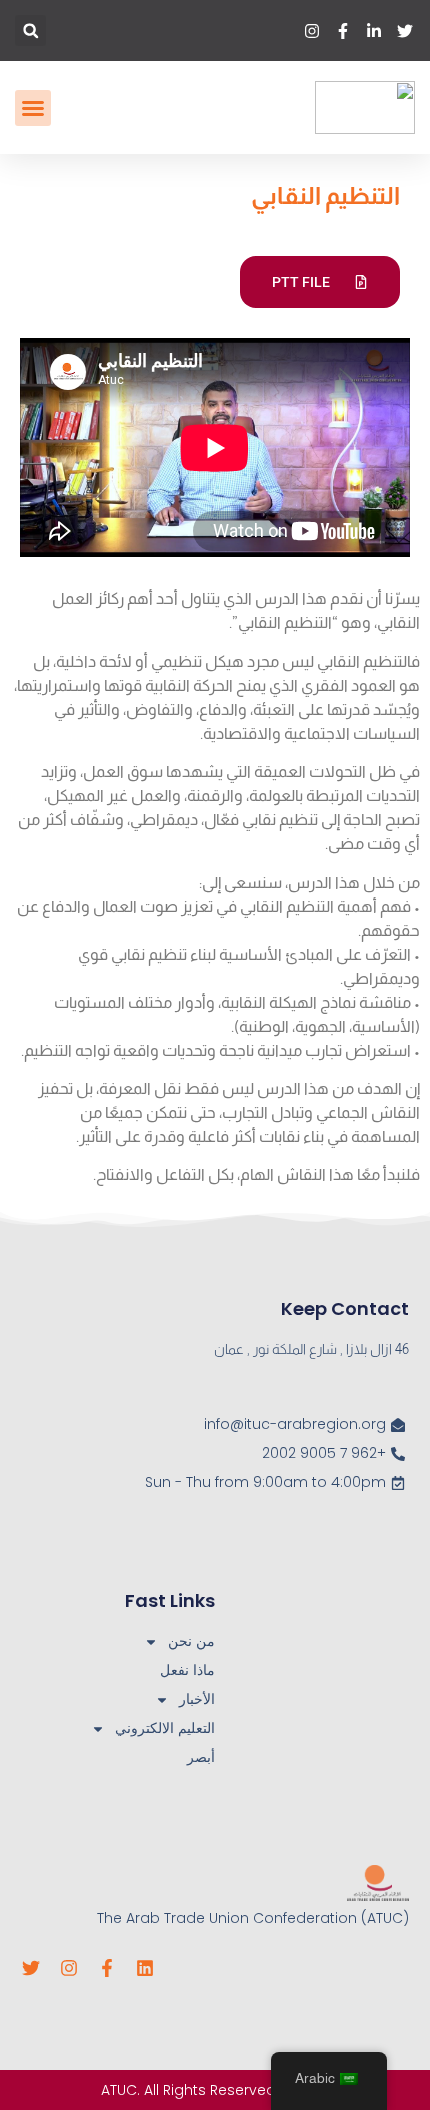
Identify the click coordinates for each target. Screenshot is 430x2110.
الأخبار (197, 1699)
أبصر (201, 1757)
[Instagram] (69, 1968)
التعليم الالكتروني (165, 1728)
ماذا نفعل (187, 1670)
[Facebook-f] (107, 1968)
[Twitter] (31, 1968)
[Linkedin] (145, 1968)
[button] (30, 30)
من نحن (191, 1641)
